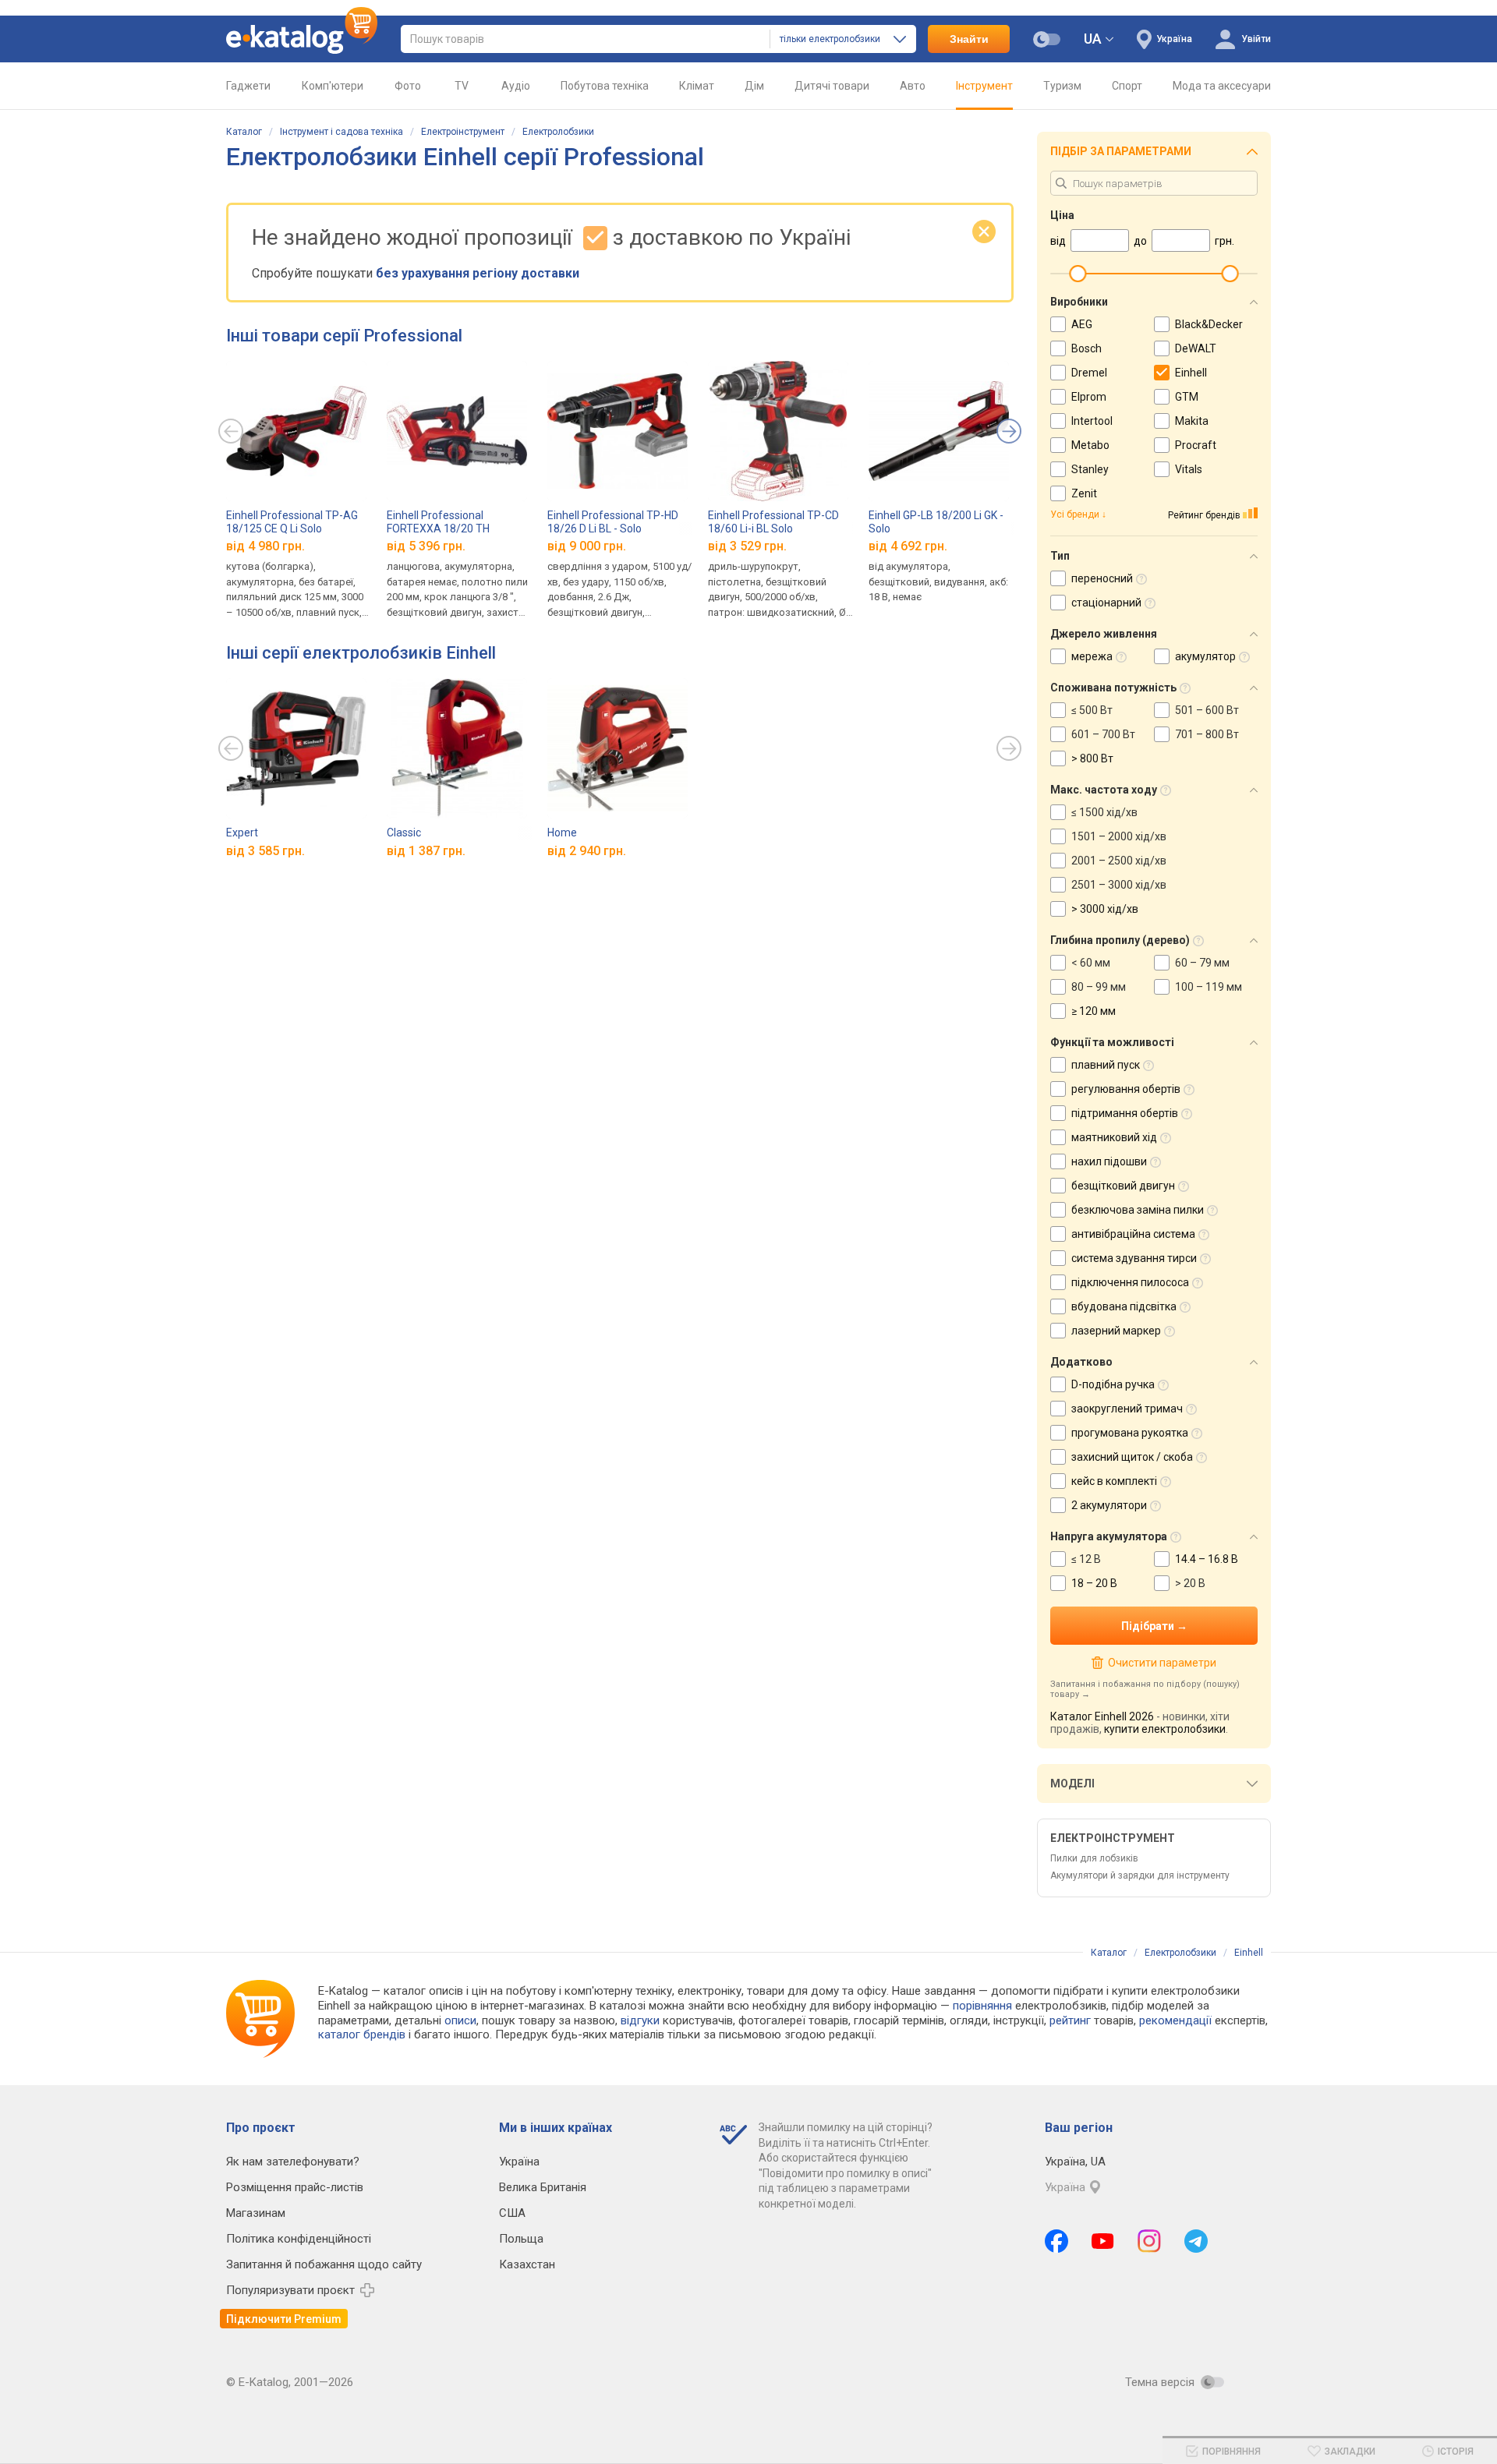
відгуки (640, 2020)
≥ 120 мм (1094, 1011)
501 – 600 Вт (1207, 710)
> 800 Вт (1092, 758)
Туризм (1062, 86)
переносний (1102, 578)
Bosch (1086, 348)
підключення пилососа (1130, 1282)
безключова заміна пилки (1138, 1210)
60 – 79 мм (1202, 963)
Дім (754, 86)
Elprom (1089, 397)
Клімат (697, 86)
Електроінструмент (463, 132)
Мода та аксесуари (1222, 86)
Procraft (1196, 445)
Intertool (1092, 421)
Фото (408, 86)
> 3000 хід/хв (1105, 909)
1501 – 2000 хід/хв (1119, 836)
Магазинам (256, 2213)
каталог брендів (362, 2034)
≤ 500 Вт (1092, 710)
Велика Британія (543, 2187)
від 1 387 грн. (426, 851)
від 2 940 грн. (587, 851)
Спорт (1127, 86)
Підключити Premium (284, 2319)
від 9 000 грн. (587, 546)
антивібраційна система (1133, 1234)
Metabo (1090, 445)
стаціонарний (1106, 603)
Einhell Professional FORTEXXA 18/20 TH (438, 522)
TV (462, 86)
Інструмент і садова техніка (342, 132)
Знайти (969, 39)
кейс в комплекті (1114, 1481)
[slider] (1078, 274)
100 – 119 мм (1209, 987)
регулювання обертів (1126, 1089)
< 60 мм (1091, 963)
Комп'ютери (333, 86)
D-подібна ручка (1113, 1384)
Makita (1192, 421)
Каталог (244, 132)
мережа (1092, 656)
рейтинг (1070, 2020)
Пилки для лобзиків (1094, 1858)
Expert (242, 833)
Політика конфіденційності (299, 2239)
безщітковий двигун (1123, 1186)
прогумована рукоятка (1130, 1433)
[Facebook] (1056, 2241)
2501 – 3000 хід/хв (1119, 885)
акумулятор (1205, 656)
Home (562, 833)
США (512, 2213)
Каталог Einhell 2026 (1102, 1716)
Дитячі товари (832, 86)
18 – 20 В (1094, 1583)
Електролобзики (558, 132)
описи (460, 2020)
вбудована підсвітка (1124, 1306)
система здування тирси (1134, 1258)
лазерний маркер (1116, 1331)
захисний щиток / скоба (1132, 1457)
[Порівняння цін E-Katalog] (302, 39)
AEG (1082, 324)
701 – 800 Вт (1207, 734)
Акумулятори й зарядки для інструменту (1140, 1875)
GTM (1187, 397)
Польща (521, 2239)
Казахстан (527, 2264)
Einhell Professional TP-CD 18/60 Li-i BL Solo (773, 522)
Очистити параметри (1162, 1663)
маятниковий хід (1114, 1137)
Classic (404, 833)
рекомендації (1175, 2020)
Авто (913, 86)
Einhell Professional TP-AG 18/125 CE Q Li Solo (292, 522)
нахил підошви (1109, 1161)
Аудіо (516, 86)
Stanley (1090, 469)
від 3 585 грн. (265, 851)
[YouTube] (1103, 2241)
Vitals (1189, 469)
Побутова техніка (605, 86)
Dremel (1089, 373)
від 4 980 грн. (265, 546)
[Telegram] (1196, 2241)
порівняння (982, 2006)
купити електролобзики (1165, 1729)
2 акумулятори (1109, 1505)
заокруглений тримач (1127, 1409)
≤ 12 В (1086, 1559)
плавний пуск (1106, 1065)
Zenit (1084, 493)
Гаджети (248, 86)
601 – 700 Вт (1103, 734)
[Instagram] (1149, 2241)
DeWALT (1196, 348)
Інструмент (984, 86)
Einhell (1191, 373)
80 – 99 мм (1099, 987)
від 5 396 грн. (426, 546)
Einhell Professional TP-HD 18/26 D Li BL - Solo (613, 522)
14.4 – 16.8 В (1207, 1559)
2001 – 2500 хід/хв (1119, 861)
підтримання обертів (1125, 1113)
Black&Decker (1209, 324)
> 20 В (1190, 1583)
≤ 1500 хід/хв (1104, 812)
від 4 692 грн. (908, 546)
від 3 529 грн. (747, 546)
